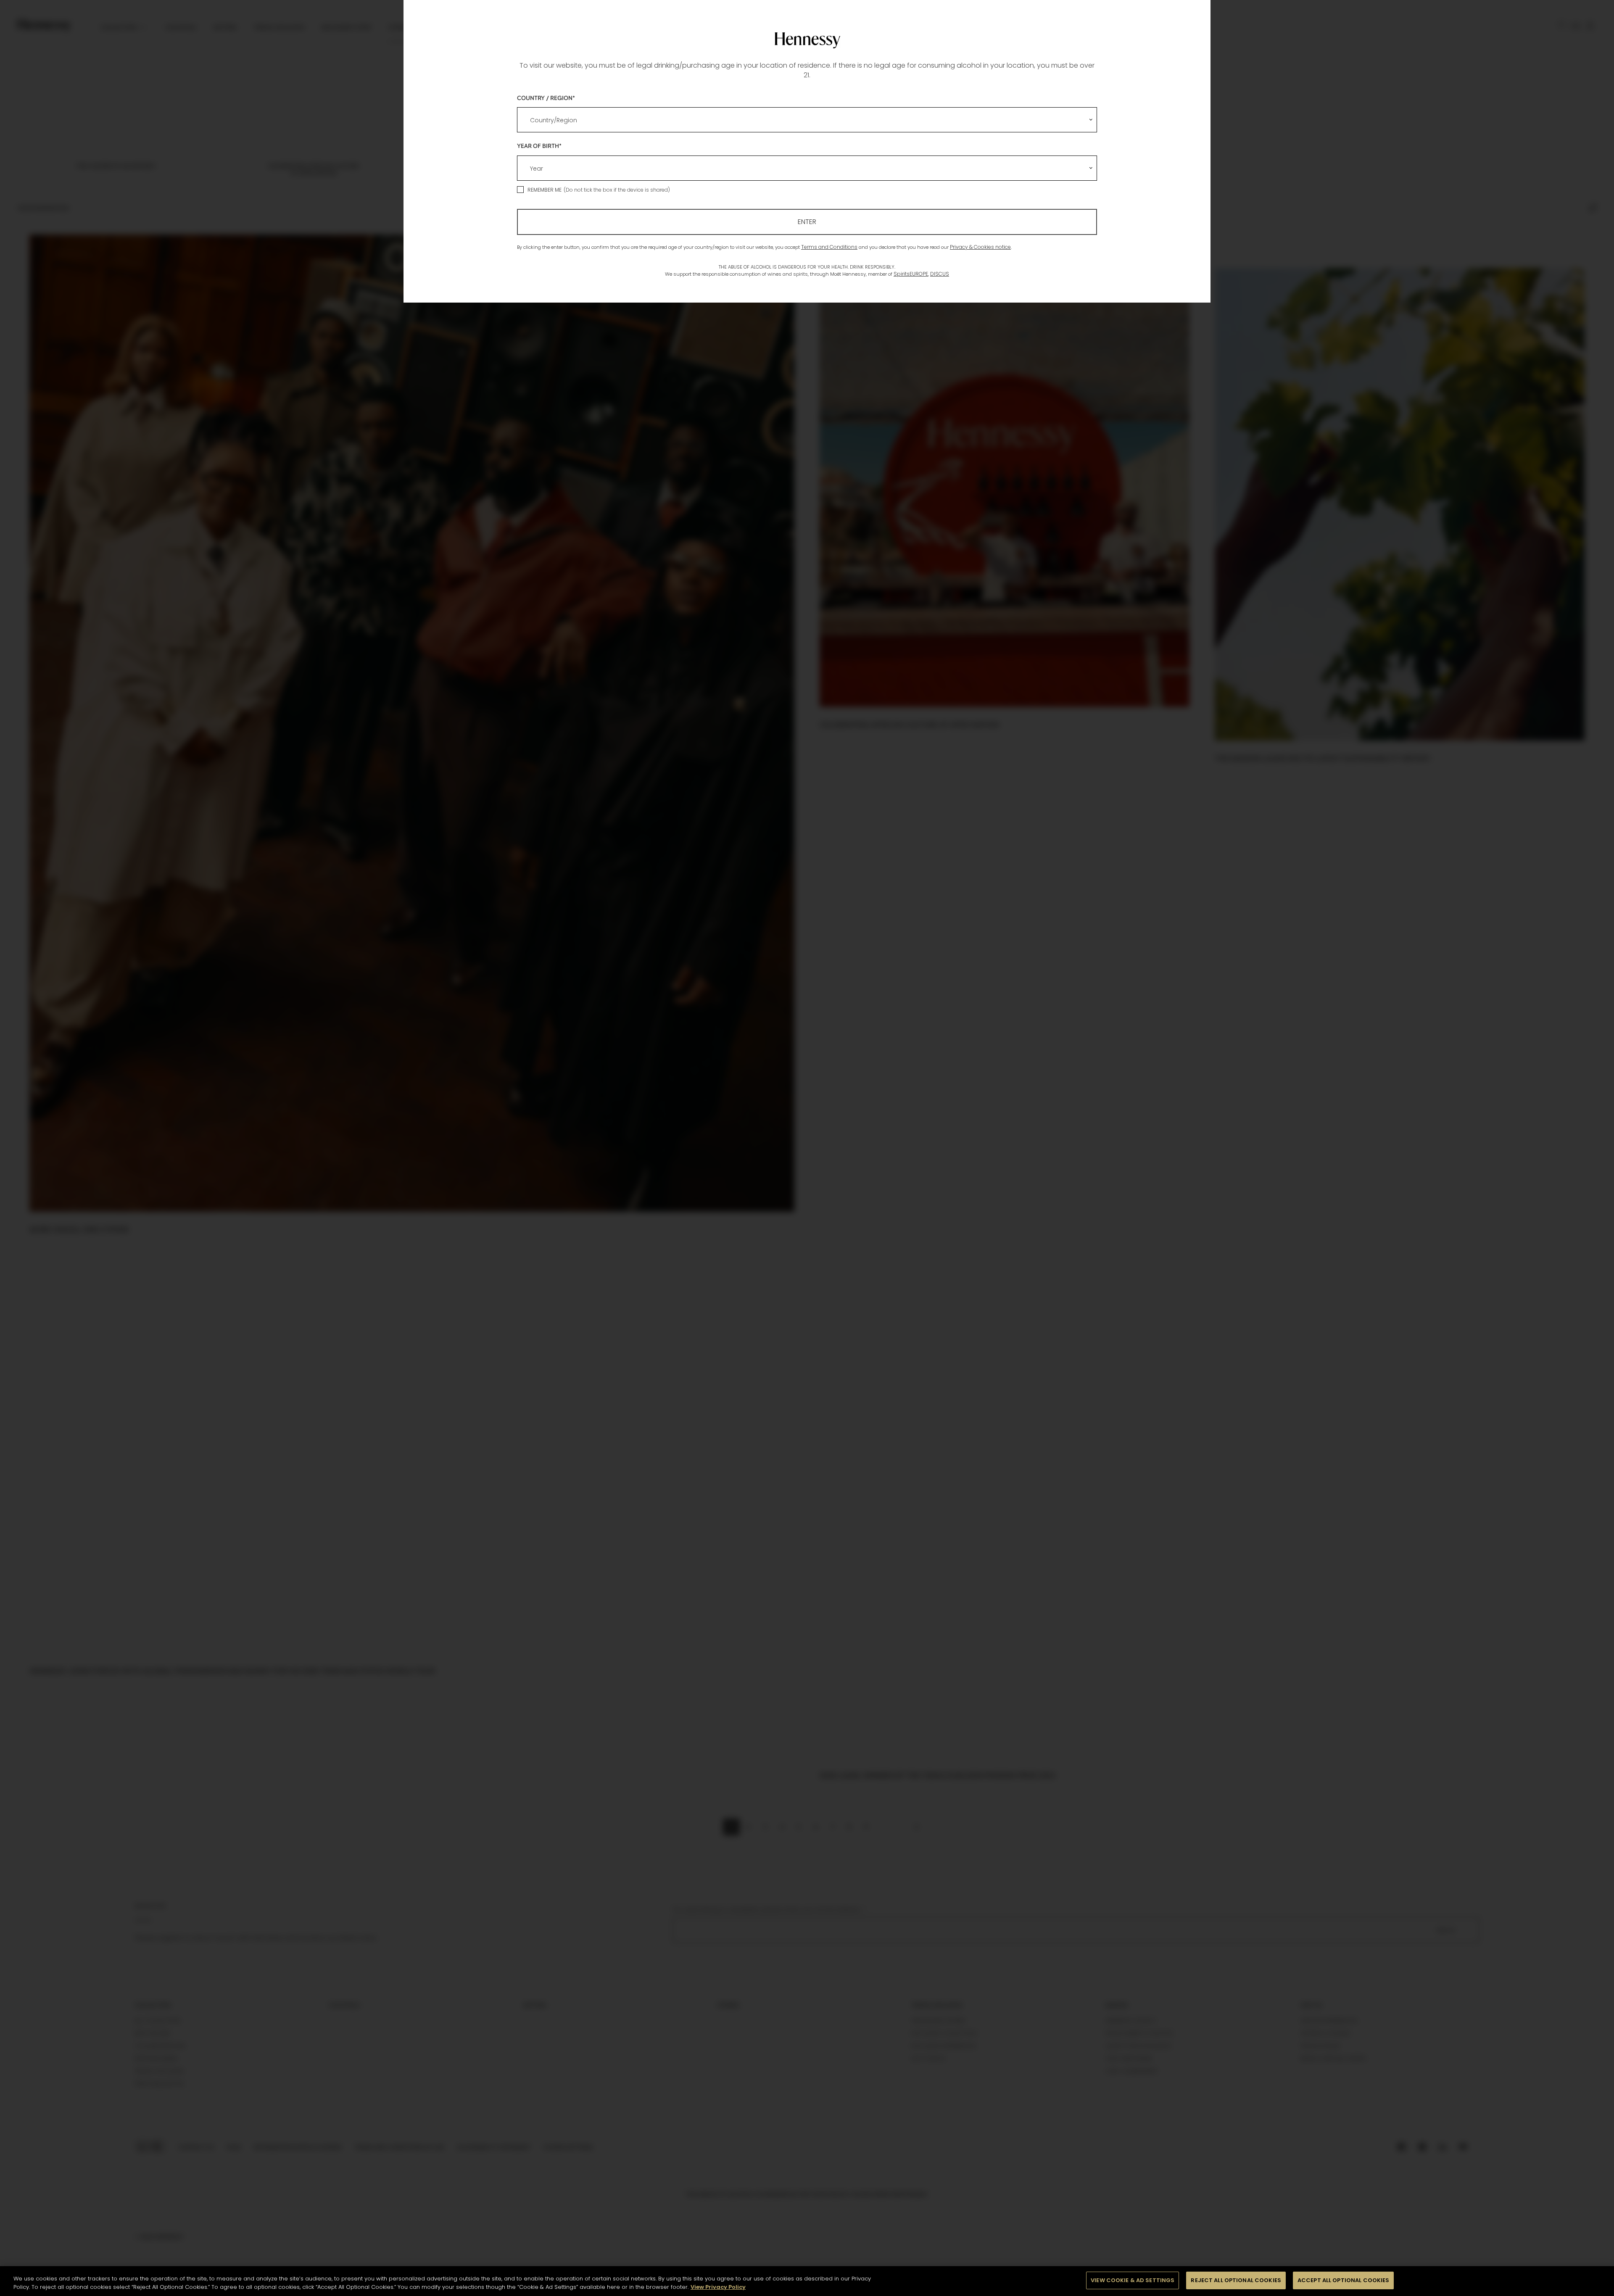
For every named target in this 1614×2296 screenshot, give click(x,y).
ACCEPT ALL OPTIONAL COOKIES (1344, 2280)
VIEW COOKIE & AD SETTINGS (1133, 2280)
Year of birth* (539, 146)
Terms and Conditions (829, 247)
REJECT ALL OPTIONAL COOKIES (1236, 2280)
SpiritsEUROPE (911, 274)
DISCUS (940, 274)
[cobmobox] (807, 120)
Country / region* (546, 98)
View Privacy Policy (718, 2287)
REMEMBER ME (545, 190)
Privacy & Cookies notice (980, 247)
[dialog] (807, 1148)
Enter (807, 222)
